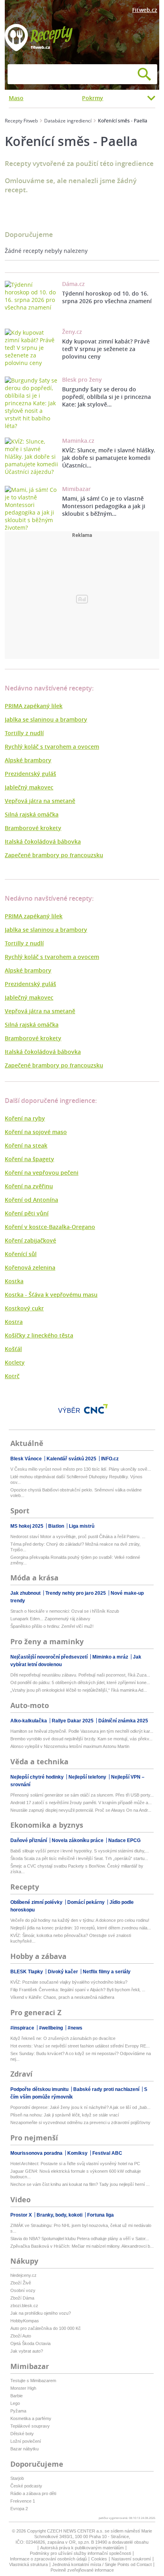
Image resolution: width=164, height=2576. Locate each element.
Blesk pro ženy (82, 380)
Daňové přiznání (29, 1840)
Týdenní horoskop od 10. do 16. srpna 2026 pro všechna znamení (107, 297)
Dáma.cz (73, 284)
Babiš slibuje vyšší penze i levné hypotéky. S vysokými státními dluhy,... (80, 1851)
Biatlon (57, 1526)
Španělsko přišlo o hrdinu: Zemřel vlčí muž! (52, 1626)
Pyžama (18, 2411)
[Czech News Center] (96, 1409)
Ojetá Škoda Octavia (30, 2343)
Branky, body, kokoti (60, 2215)
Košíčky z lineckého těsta (39, 1335)
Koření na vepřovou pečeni (42, 1173)
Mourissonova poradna (37, 2153)
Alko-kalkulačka (29, 1721)
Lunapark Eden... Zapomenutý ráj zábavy (50, 1619)
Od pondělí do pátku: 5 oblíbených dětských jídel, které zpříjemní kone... (80, 1682)
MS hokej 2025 (27, 1526)
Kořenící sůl (21, 1254)
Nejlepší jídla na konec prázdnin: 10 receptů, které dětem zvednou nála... (81, 1928)
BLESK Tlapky (27, 1972)
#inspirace (23, 2028)
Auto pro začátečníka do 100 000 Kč (46, 2328)
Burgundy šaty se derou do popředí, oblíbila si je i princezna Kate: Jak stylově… (106, 397)
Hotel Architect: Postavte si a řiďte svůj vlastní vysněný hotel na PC (75, 2164)
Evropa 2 (19, 2509)
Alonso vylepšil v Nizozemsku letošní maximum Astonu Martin (70, 1746)
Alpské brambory (28, 760)
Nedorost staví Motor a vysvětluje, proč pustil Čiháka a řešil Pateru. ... (78, 1537)
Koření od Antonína (31, 1200)
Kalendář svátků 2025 (72, 1459)
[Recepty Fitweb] (39, 37)
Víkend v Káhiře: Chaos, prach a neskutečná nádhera (62, 1997)
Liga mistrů (82, 1526)
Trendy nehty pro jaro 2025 (76, 1593)
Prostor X (22, 2215)
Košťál (13, 1349)
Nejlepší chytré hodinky (38, 1777)
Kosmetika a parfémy (31, 2418)
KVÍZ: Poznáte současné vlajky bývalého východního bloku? (69, 1982)
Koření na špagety (29, 1159)
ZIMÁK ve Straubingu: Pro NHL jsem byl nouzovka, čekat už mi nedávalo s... (81, 2228)
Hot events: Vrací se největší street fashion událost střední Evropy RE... (80, 2046)
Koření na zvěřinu (29, 1186)
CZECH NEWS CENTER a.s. (76, 2531)
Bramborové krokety (33, 828)
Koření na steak (26, 1145)
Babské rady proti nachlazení (107, 2089)
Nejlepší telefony (88, 1777)
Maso (16, 98)
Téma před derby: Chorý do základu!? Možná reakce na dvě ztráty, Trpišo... (75, 1547)
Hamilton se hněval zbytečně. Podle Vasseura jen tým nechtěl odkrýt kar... (82, 1731)
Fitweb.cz (145, 10)
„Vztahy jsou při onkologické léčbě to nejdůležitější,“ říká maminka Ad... (79, 1690)
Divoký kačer (63, 1972)
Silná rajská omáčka (32, 814)
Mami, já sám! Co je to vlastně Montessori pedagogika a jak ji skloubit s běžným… (104, 506)
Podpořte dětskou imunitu (40, 2089)
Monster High (23, 2388)
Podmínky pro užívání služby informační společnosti (80, 2553)
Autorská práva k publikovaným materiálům (82, 2548)
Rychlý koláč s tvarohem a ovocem (52, 747)
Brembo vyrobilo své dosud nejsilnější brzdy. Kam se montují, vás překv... (81, 1739)
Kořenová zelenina (30, 1267)
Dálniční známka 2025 (123, 1721)
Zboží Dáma (22, 2298)
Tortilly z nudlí (24, 733)
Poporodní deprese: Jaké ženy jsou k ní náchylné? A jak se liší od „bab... (80, 2107)
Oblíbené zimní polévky (37, 1902)
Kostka (14, 1281)
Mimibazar (76, 489)
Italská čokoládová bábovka (43, 841)
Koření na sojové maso (36, 1132)
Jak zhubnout (26, 1593)
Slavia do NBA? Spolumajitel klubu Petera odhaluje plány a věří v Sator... (80, 2239)
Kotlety (15, 1362)
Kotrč (12, 1376)
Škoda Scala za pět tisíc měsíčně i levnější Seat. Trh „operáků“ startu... (79, 1858)
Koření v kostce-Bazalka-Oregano (50, 1227)
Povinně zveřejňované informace (82, 2570)
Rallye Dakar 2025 (73, 1721)
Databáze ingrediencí (68, 121)
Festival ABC (107, 2153)
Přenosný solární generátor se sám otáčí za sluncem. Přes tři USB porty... (82, 1795)
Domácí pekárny (87, 1902)
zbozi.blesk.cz (24, 2306)
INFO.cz (110, 1459)
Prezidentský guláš (30, 774)
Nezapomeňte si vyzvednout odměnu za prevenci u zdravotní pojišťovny (80, 2122)
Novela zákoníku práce (78, 1840)
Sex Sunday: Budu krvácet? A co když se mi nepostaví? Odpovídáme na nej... (81, 2056)
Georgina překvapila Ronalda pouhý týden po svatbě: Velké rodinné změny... (75, 1560)
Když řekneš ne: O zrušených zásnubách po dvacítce (63, 2038)
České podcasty (26, 2486)
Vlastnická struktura (28, 2564)
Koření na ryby (25, 1118)
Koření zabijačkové (30, 1240)
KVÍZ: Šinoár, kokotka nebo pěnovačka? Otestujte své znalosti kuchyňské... (71, 1938)
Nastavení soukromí (131, 2559)
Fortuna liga (101, 2215)
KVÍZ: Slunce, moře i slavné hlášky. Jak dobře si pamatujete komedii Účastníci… (109, 458)
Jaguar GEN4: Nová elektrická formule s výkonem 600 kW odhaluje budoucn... (76, 2174)
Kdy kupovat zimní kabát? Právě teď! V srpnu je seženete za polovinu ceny (106, 349)
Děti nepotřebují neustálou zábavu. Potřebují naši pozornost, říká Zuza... (80, 1675)
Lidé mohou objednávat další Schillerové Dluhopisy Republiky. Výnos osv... (76, 1479)
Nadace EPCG (124, 1840)
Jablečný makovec (29, 787)
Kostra (14, 1322)
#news (75, 2028)
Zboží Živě (21, 2283)
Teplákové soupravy (30, 2426)
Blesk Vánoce (27, 1459)
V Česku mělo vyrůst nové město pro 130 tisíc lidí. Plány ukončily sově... (81, 1469)
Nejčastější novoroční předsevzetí (50, 1657)
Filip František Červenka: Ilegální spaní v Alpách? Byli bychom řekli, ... (78, 1990)
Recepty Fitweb (21, 121)
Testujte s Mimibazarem (33, 2381)
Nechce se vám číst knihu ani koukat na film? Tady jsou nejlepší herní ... (80, 2184)
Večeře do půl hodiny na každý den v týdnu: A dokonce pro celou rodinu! (80, 1920)
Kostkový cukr (24, 1308)
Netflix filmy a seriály (107, 1972)
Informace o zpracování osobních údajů (48, 2559)
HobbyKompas (25, 2321)
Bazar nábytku (24, 2449)
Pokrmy (93, 98)
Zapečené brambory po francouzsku (54, 855)
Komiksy (78, 2153)
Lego (15, 2403)
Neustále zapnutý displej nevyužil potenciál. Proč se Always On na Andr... (81, 1810)
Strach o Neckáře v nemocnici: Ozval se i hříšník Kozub (65, 1611)
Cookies (99, 2559)
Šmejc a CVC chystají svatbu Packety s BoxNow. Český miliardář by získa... (77, 1869)
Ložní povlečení (26, 2441)
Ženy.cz (72, 332)
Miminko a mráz (111, 1657)
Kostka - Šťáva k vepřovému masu (51, 1295)
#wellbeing (52, 2028)
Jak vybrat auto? (27, 2351)
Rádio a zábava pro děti (33, 2493)
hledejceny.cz (23, 2275)
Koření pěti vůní (27, 1213)
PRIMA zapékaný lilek (34, 706)
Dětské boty (22, 2434)
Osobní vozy (23, 2290)
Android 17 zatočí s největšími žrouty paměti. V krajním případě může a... (81, 1803)
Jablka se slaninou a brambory (46, 719)
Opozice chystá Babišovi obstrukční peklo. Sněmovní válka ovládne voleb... (76, 1493)
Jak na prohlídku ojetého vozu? (41, 2313)
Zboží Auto (21, 2336)
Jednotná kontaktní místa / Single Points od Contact (102, 2564)
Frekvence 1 (23, 2501)
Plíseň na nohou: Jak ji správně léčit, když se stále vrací (65, 2115)
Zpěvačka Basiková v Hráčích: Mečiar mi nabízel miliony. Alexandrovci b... (82, 2246)
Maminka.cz (78, 441)
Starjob (17, 2478)
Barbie (17, 2396)
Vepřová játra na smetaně (40, 801)
